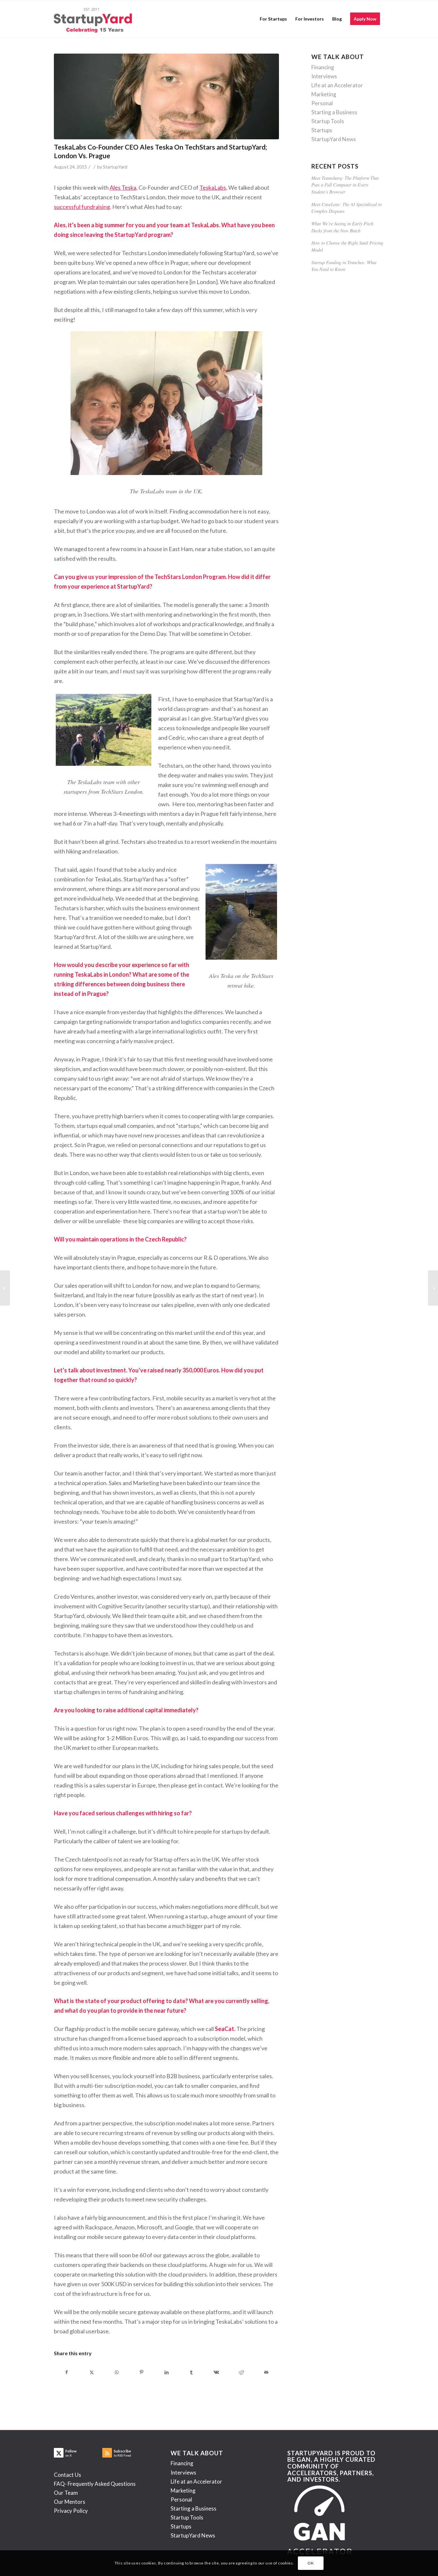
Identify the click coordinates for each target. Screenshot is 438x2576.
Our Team (66, 2493)
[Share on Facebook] (67, 2372)
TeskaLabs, (213, 187)
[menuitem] (273, 19)
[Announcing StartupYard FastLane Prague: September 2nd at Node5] (5, 1288)
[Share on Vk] (217, 2372)
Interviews (324, 76)
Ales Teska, (124, 187)
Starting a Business (334, 112)
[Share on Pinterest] (142, 2372)
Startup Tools (328, 121)
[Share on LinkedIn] (167, 2372)
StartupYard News (334, 139)
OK (311, 2563)
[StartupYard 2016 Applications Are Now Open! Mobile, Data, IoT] (433, 1288)
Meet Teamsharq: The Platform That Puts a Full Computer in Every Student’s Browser (345, 185)
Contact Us (67, 2475)
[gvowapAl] (166, 96)
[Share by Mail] (266, 2372)
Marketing (324, 94)
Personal (322, 103)
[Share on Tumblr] (192, 2372)
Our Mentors (70, 2502)
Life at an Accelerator (337, 85)
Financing (323, 67)
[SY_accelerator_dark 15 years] (94, 19)
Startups (322, 130)
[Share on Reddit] (241, 2372)
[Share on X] (92, 2372)
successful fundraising (82, 207)
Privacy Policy (71, 2511)
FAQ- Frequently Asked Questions (95, 2484)
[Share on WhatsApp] (117, 2372)
